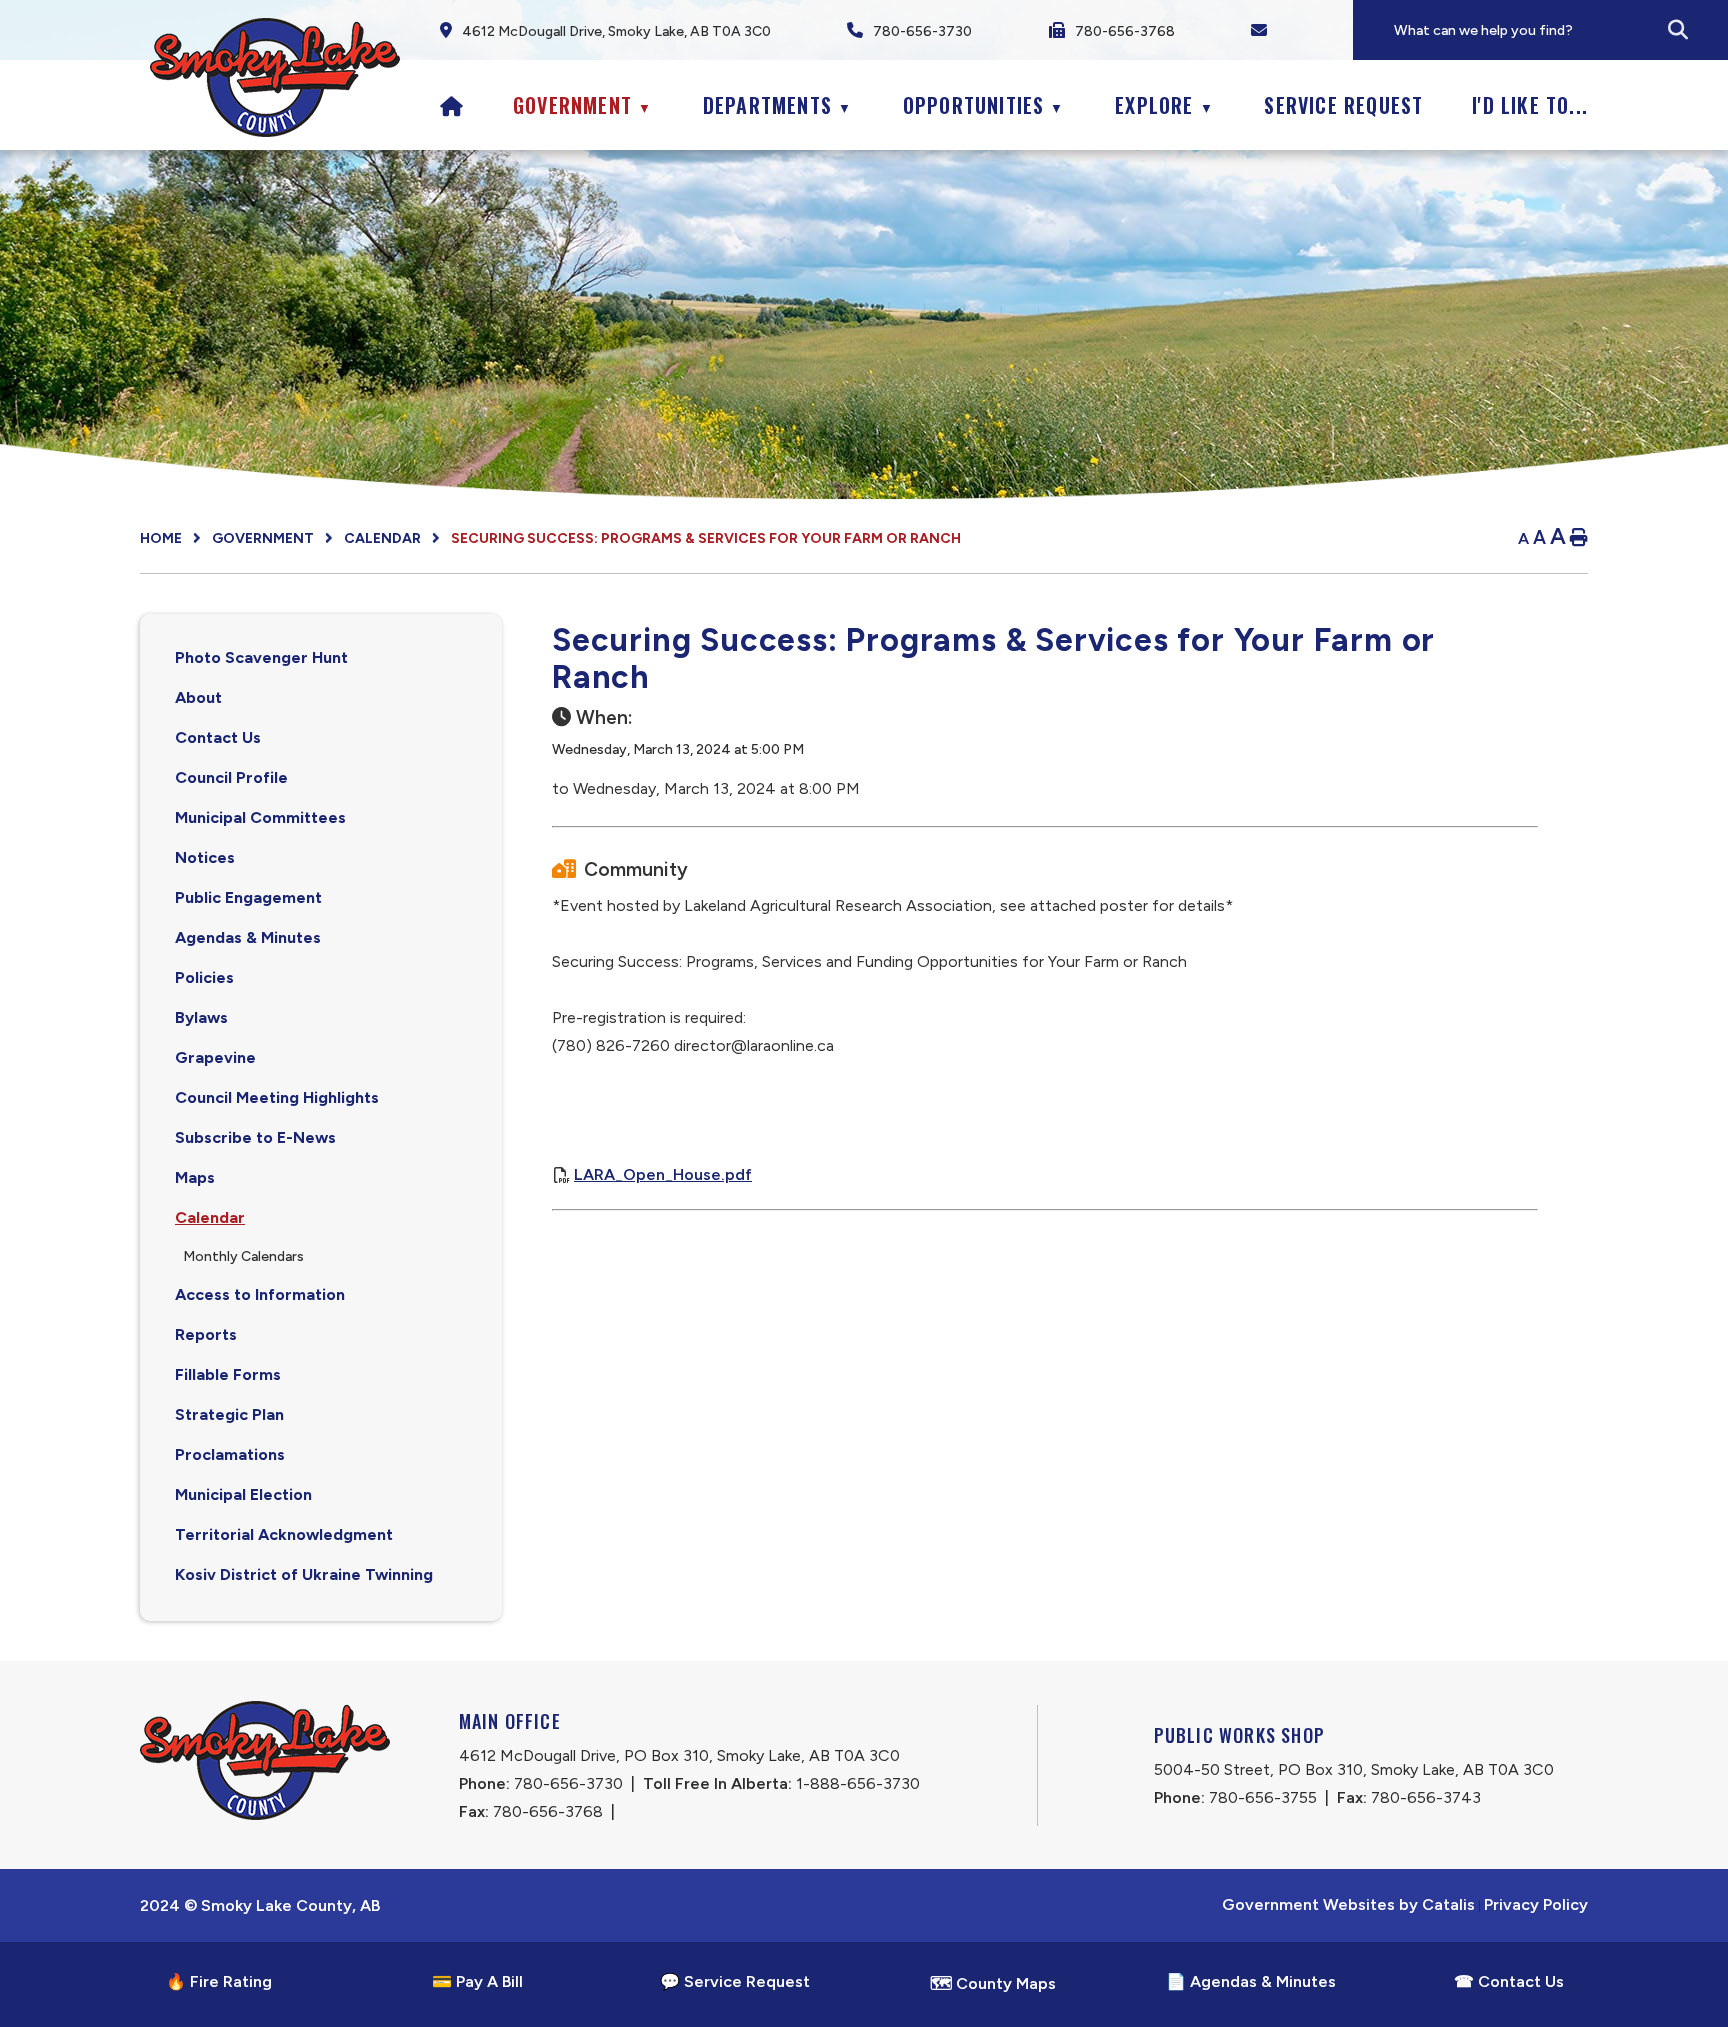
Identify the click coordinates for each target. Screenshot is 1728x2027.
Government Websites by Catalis (1348, 1904)
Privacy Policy (1536, 1904)
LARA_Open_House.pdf (663, 1174)
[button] (1678, 30)
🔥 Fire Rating (219, 1981)
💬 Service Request (735, 1981)
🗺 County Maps (993, 1983)
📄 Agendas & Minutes (1251, 1981)
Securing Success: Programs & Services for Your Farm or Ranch (706, 538)
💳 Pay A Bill (477, 1981)
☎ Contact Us (1509, 1981)
